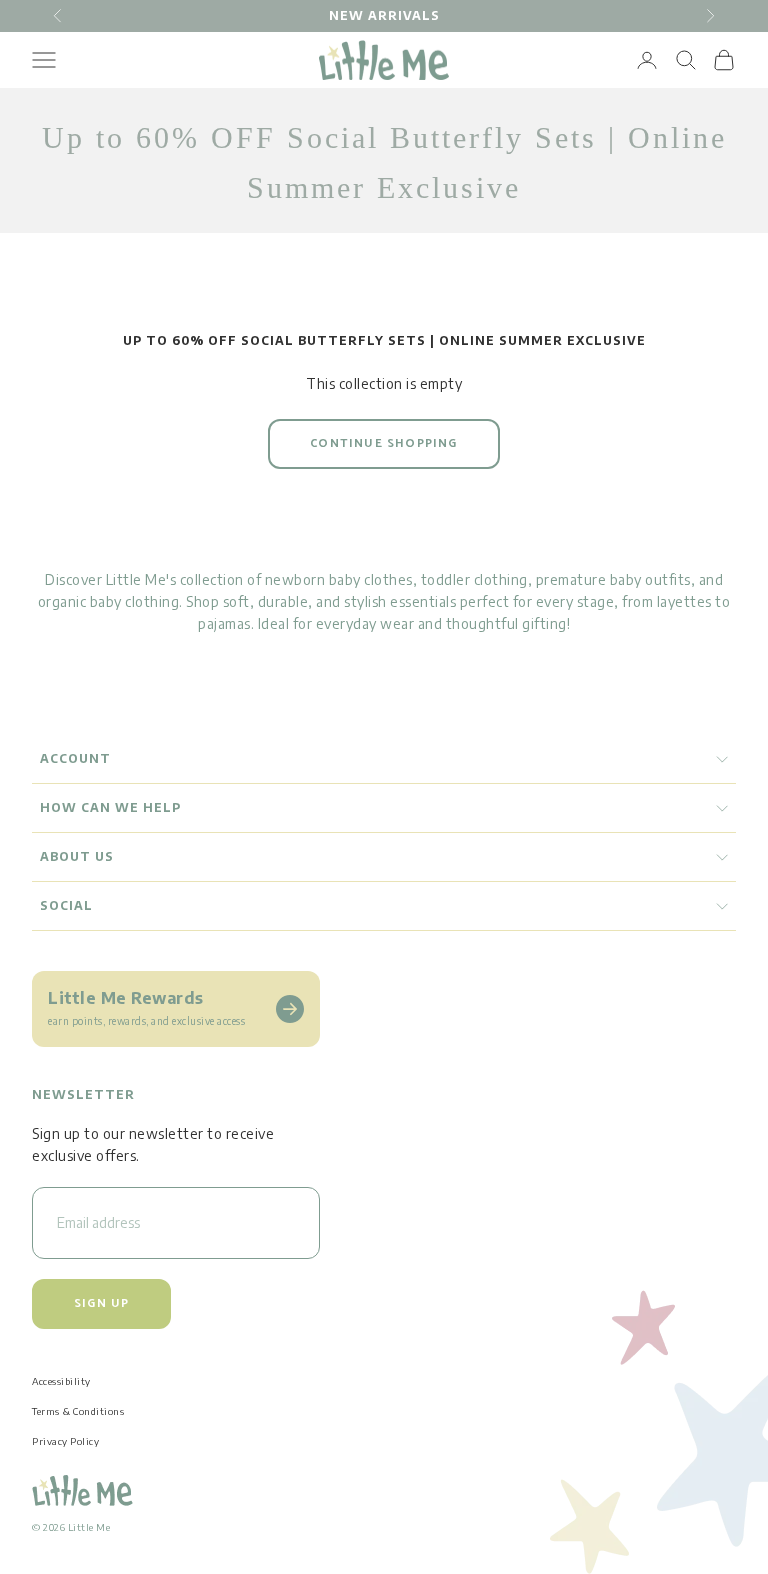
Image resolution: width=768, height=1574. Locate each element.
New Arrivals (384, 15)
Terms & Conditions (78, 1411)
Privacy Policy (65, 1441)
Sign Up (101, 1303)
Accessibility (61, 1381)
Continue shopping (383, 443)
